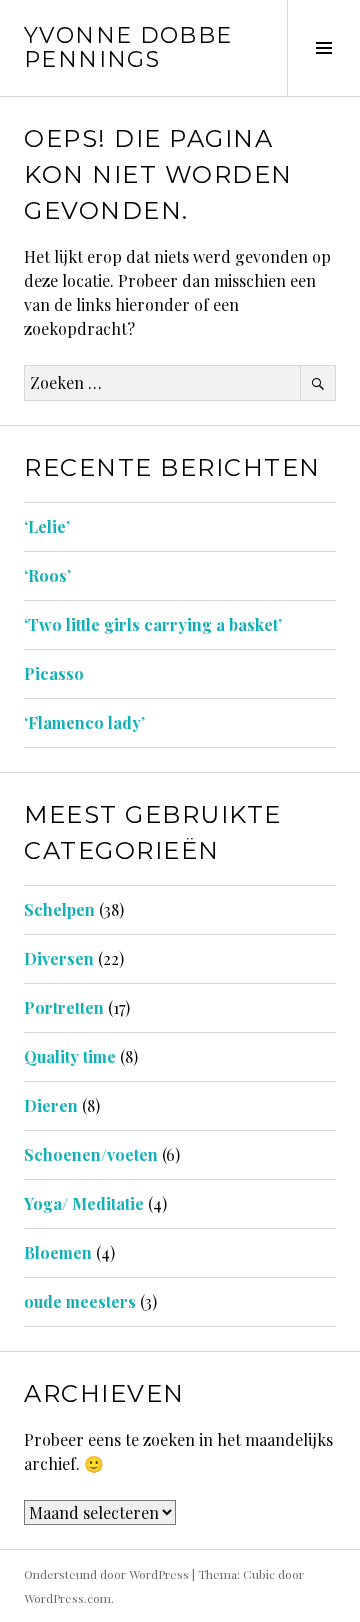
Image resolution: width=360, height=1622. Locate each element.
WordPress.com (67, 1598)
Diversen (59, 958)
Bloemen (58, 1252)
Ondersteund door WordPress (106, 1574)
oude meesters (80, 1301)
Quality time (70, 1056)
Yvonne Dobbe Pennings (128, 47)
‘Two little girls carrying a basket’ (153, 624)
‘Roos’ (47, 575)
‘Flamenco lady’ (84, 722)
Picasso (54, 673)
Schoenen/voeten (91, 1154)
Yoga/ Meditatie (84, 1203)
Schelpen (59, 909)
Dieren (51, 1105)
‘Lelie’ (47, 526)
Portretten (64, 1007)
